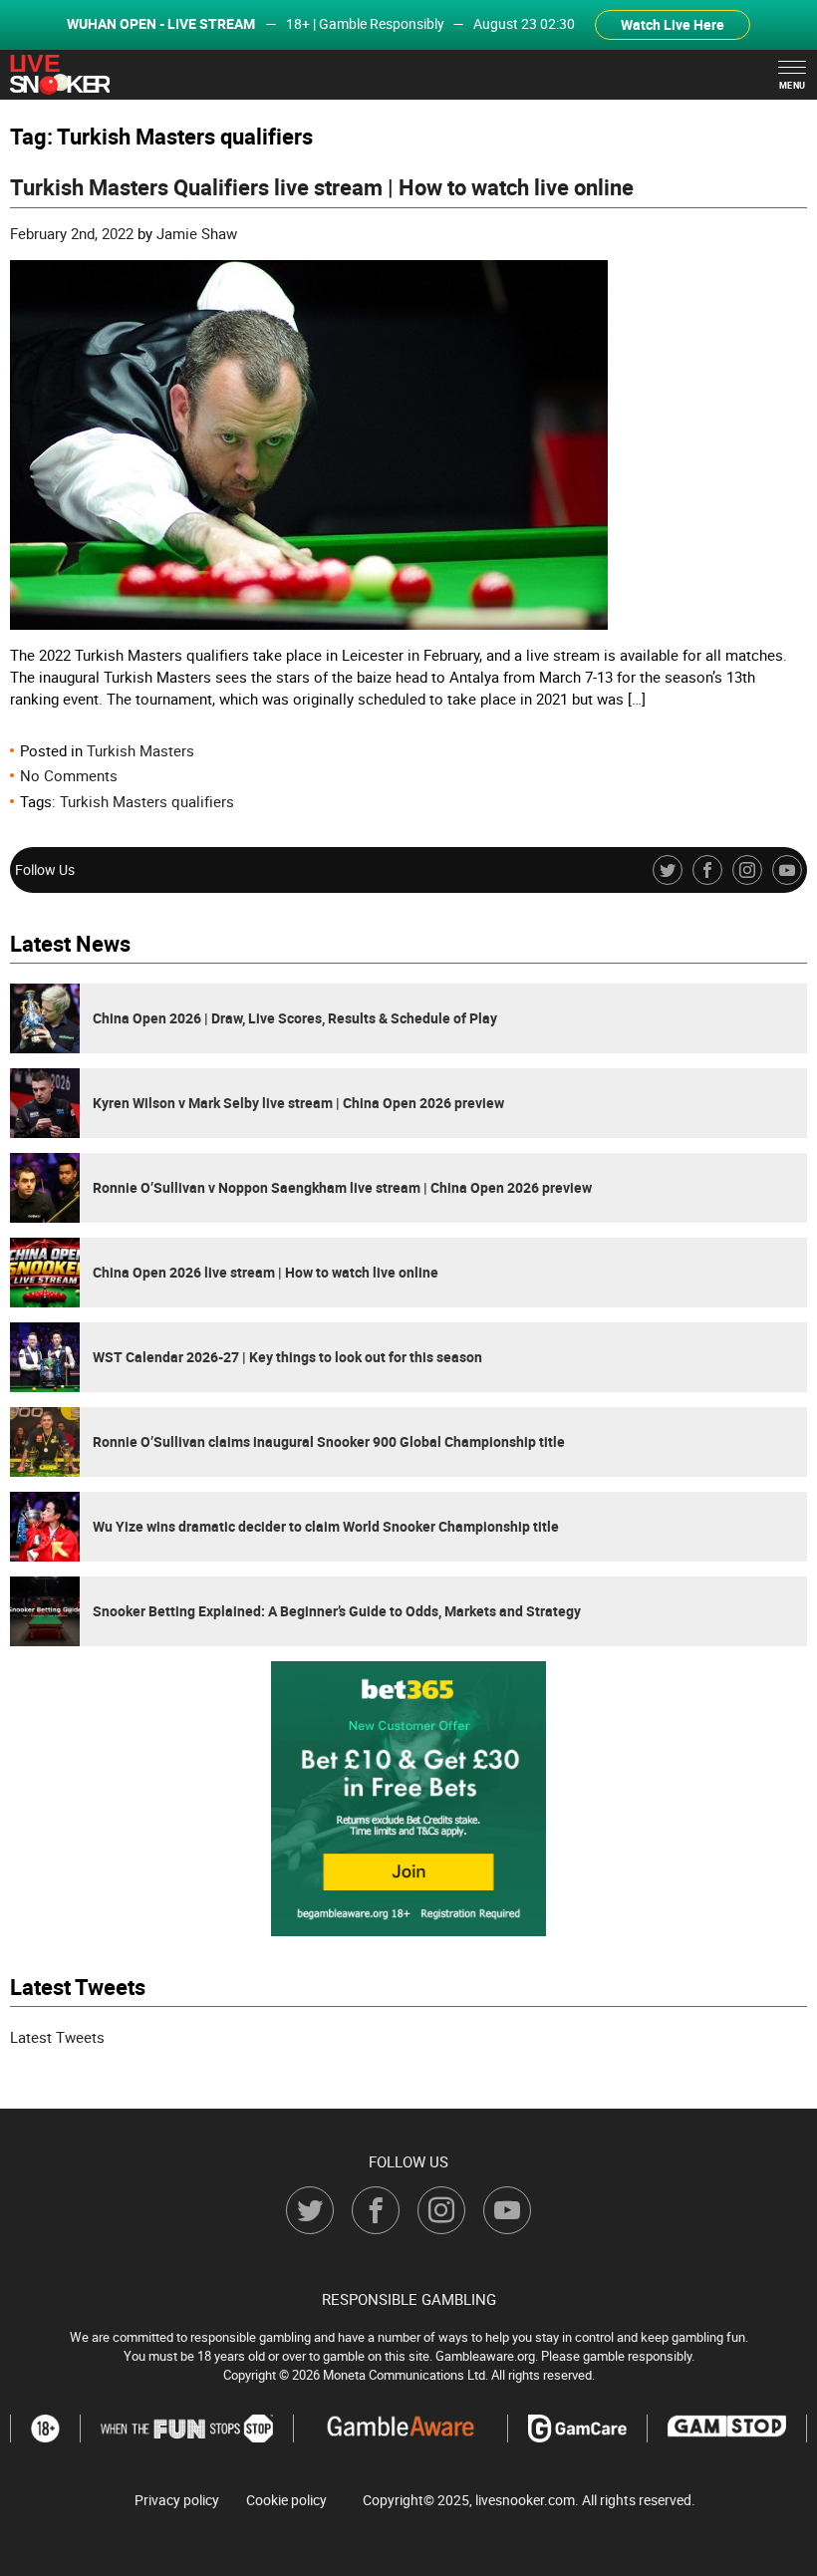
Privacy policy (177, 2500)
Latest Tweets (57, 2037)
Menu (793, 85)
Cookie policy (286, 2500)
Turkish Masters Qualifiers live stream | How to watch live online (322, 187)
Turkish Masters (140, 750)
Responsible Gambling (409, 2299)
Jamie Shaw (197, 233)
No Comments (69, 775)
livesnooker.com (525, 2500)
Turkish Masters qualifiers (147, 801)
